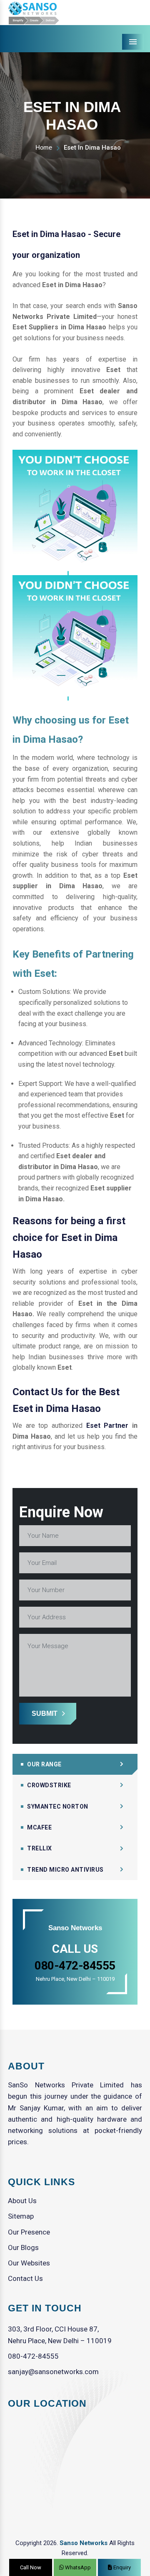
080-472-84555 (33, 2356)
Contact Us (25, 2278)
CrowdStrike (49, 1785)
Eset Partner (107, 1426)
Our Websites (29, 2263)
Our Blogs (23, 2247)
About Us (22, 2201)
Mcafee (39, 1827)
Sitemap (21, 2216)
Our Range (44, 1764)
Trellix (40, 1848)
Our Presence (29, 2232)
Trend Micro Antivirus (65, 1870)
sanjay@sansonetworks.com (53, 2372)
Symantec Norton (58, 1807)
